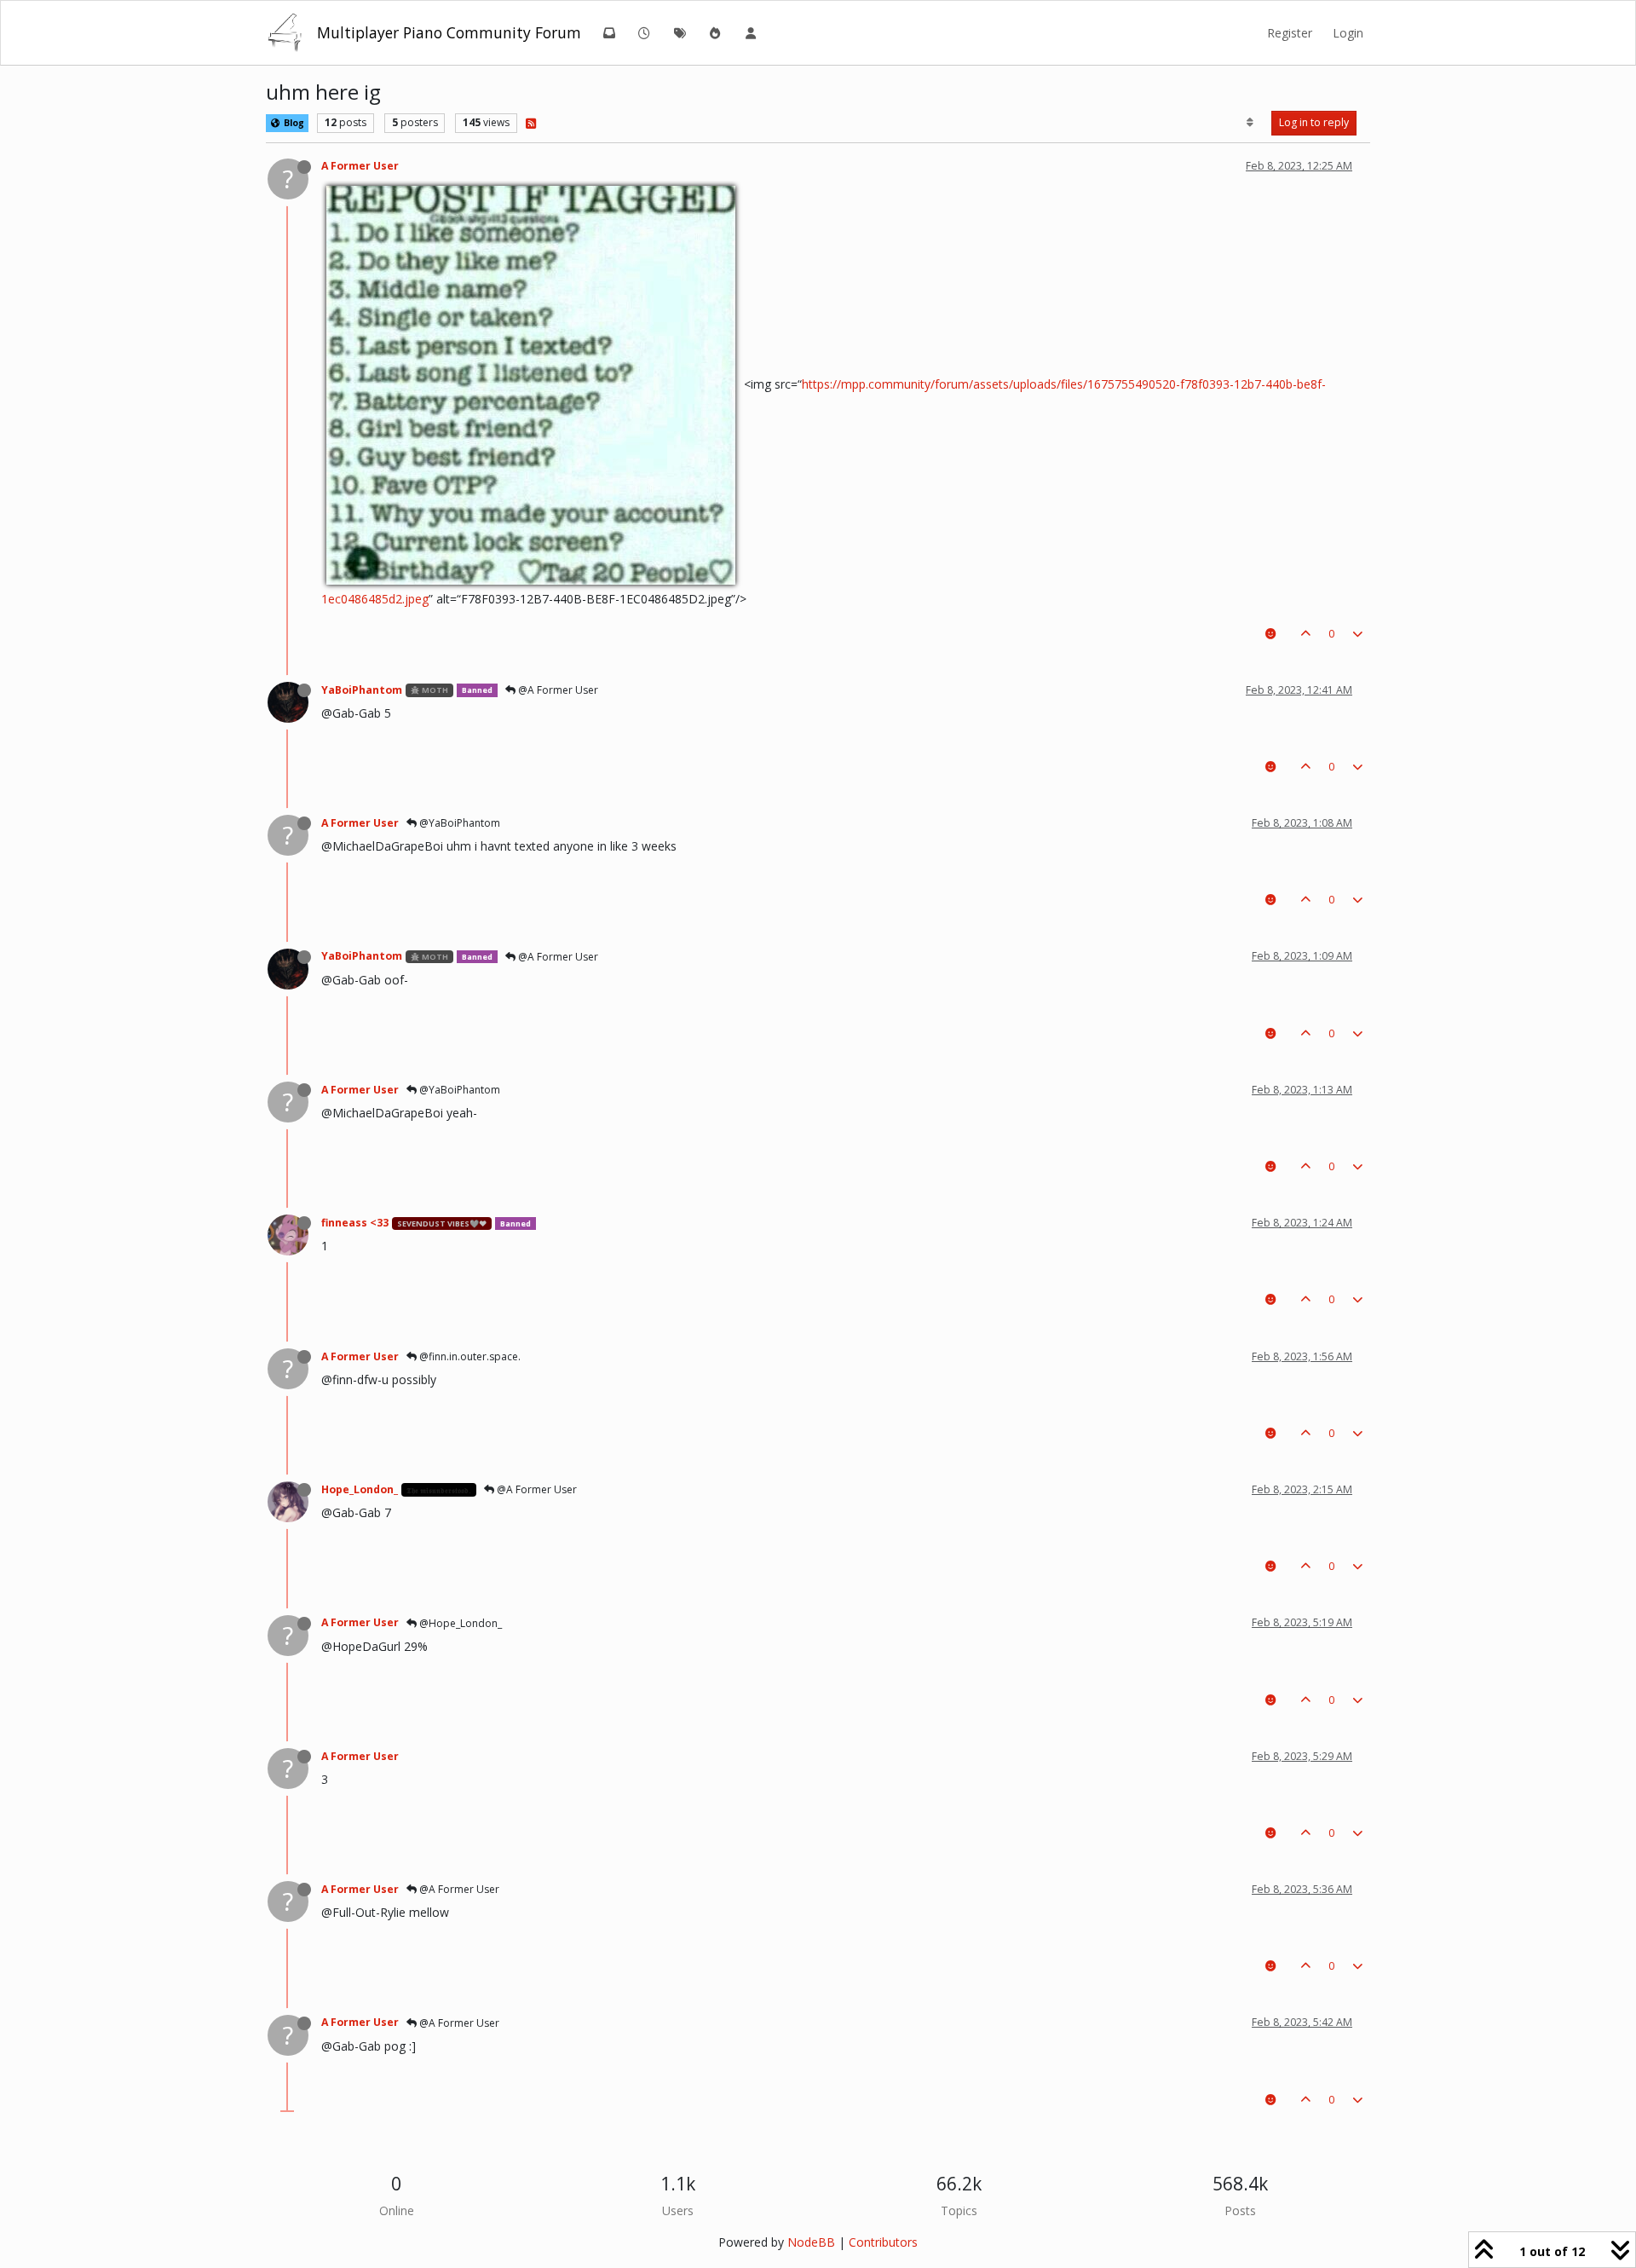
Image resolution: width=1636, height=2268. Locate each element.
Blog (293, 123)
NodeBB (811, 2242)
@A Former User (557, 690)
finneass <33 (355, 1223)
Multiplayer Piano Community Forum (449, 32)
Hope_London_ (360, 1489)
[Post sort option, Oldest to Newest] (1250, 123)
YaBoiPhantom (362, 690)
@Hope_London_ (459, 1623)
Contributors (883, 2242)
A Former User (360, 166)
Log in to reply (1314, 122)
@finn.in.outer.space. (469, 1356)
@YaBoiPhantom (458, 823)
